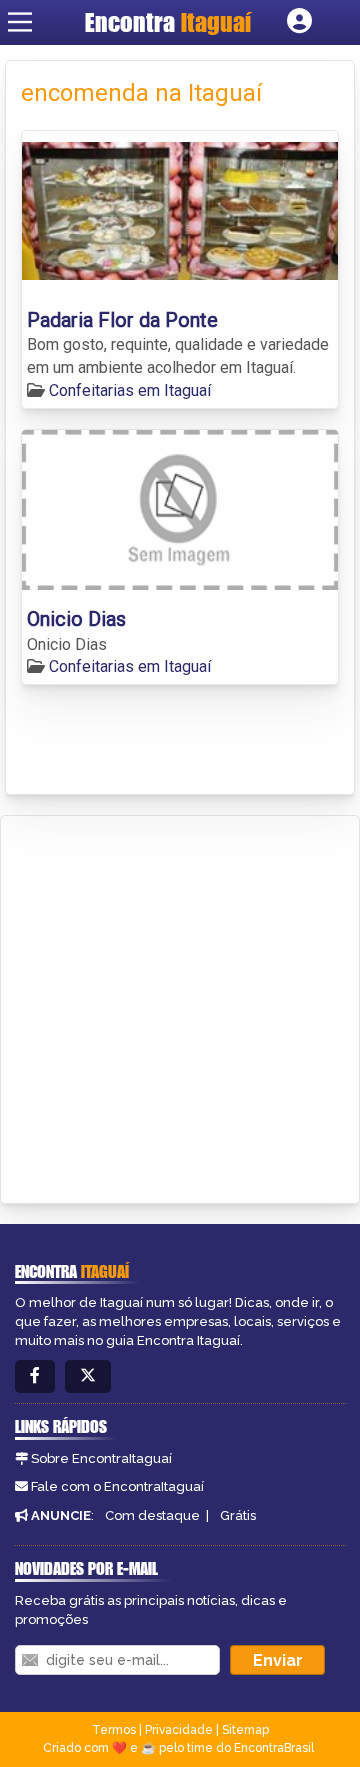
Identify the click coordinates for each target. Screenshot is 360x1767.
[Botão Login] (299, 22)
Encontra (168, 22)
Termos (114, 1730)
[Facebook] (35, 1376)
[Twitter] (88, 1376)
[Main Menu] (20, 22)
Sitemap (245, 1730)
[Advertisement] (180, 1006)
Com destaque (152, 1515)
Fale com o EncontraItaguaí (117, 1486)
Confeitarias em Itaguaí (130, 390)
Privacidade (179, 1730)
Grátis (238, 1515)
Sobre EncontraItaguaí (101, 1458)
